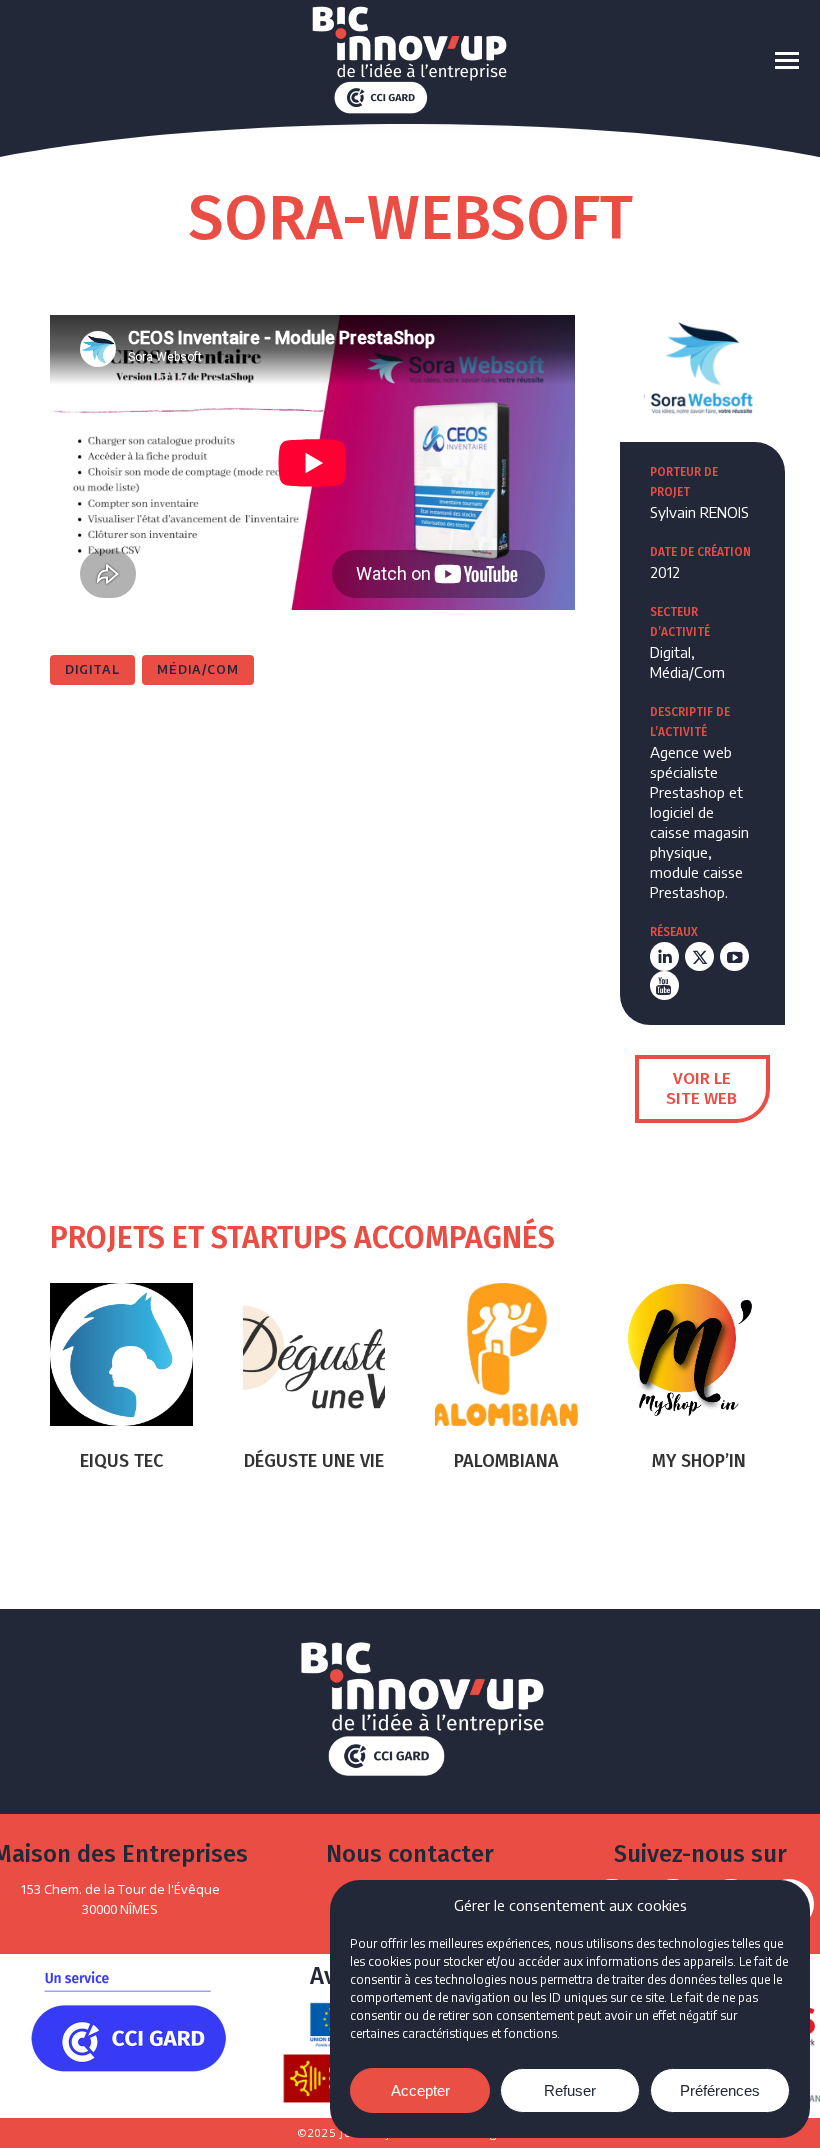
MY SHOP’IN (699, 1461)
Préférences (720, 2090)
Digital (92, 669)
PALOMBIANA (506, 1461)
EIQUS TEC (121, 1461)
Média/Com (198, 669)
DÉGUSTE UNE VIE (314, 1461)
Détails (121, 1354)
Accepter (420, 2090)
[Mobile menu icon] (787, 60)
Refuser (570, 2090)
